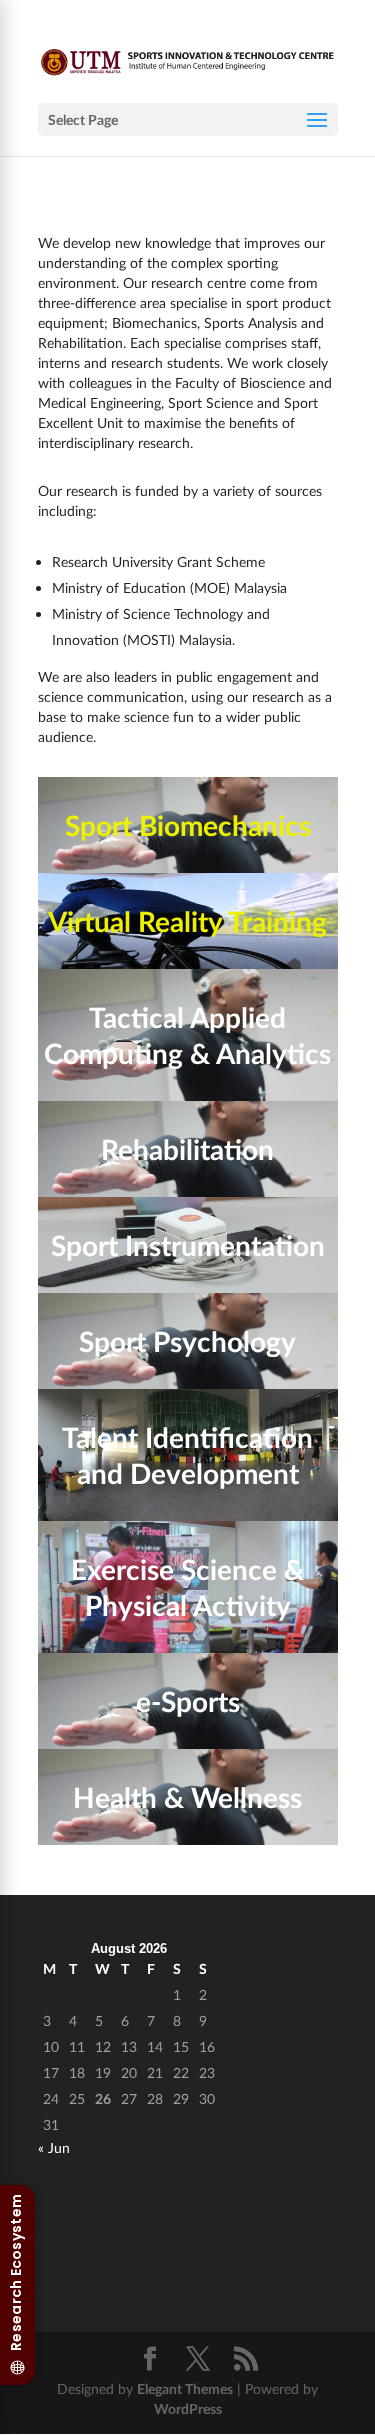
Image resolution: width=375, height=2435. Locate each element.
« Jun (54, 2147)
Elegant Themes (185, 2388)
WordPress (188, 2408)
